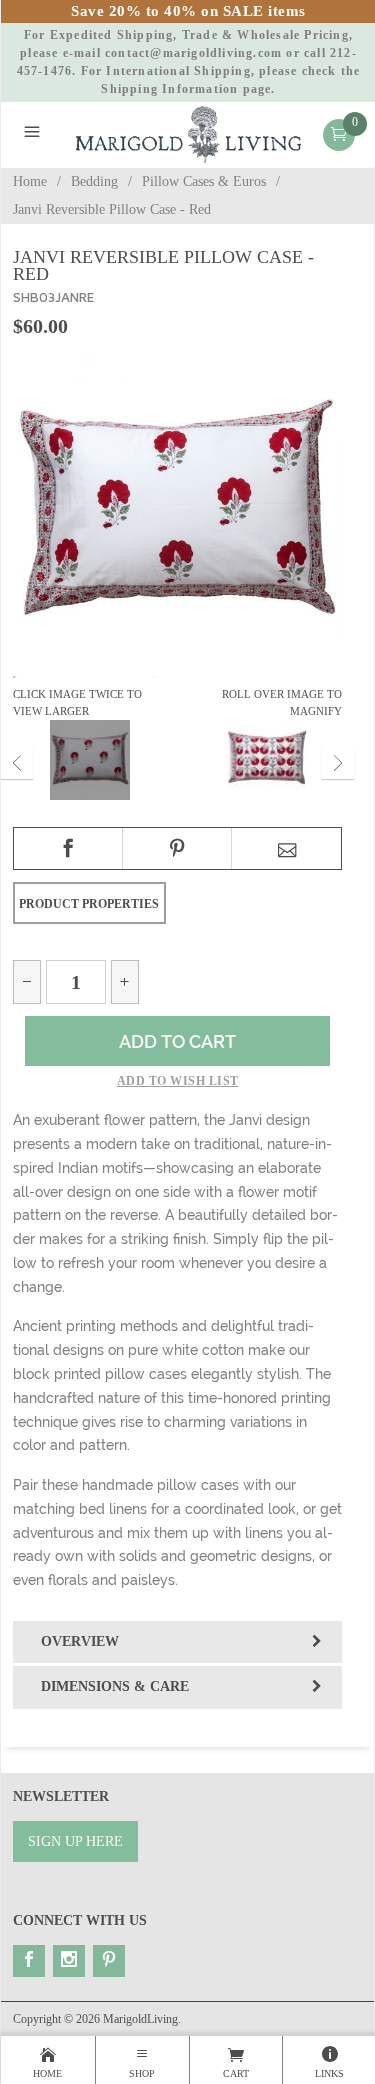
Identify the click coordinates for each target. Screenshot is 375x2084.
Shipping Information (169, 89)
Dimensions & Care (115, 1686)
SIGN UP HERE (75, 1841)
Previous (17, 763)
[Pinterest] (109, 1961)
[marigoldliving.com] (189, 133)
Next (338, 763)
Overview (80, 1641)
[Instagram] (69, 1961)
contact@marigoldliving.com (193, 53)
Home (30, 181)
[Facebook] (29, 1961)
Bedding (94, 181)
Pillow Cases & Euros (204, 181)
